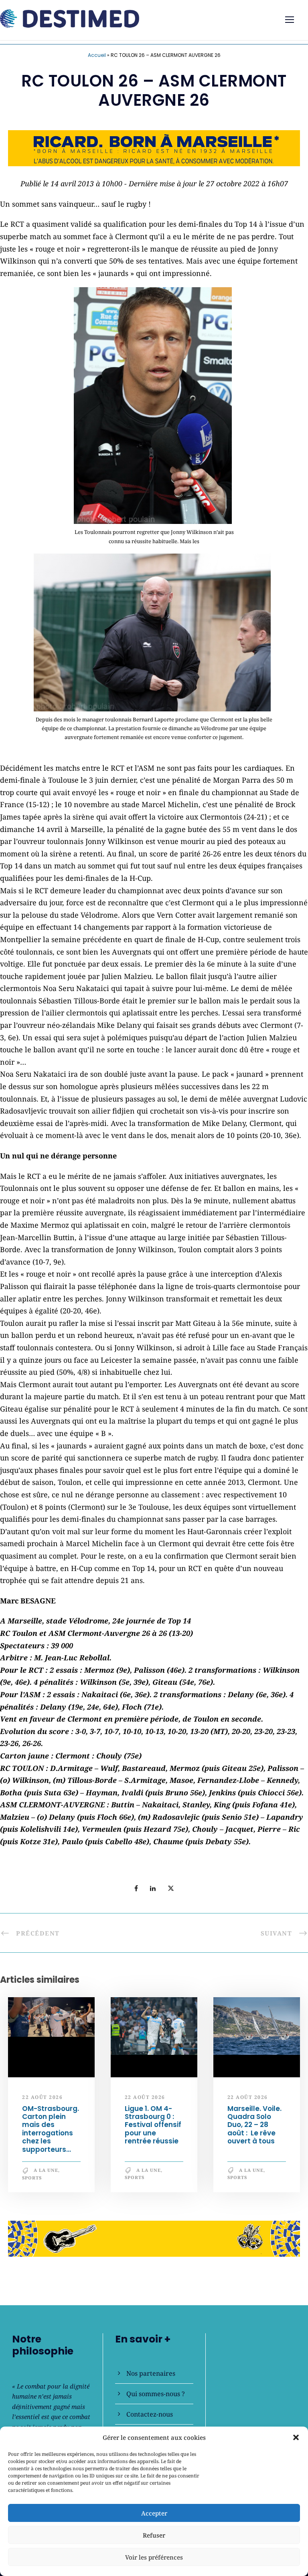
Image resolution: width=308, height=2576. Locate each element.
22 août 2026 (42, 2098)
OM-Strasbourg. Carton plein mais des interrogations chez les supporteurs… (51, 2129)
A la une (46, 2170)
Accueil (97, 55)
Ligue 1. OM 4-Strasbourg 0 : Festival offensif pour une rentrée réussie (153, 2125)
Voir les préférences (154, 2557)
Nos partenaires (151, 2373)
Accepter (154, 2513)
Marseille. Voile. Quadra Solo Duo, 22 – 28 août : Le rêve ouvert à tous (254, 2125)
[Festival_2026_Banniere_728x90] (154, 147)
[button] (296, 2437)
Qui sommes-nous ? (156, 2394)
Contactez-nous (150, 2414)
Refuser (154, 2535)
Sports (32, 2178)
